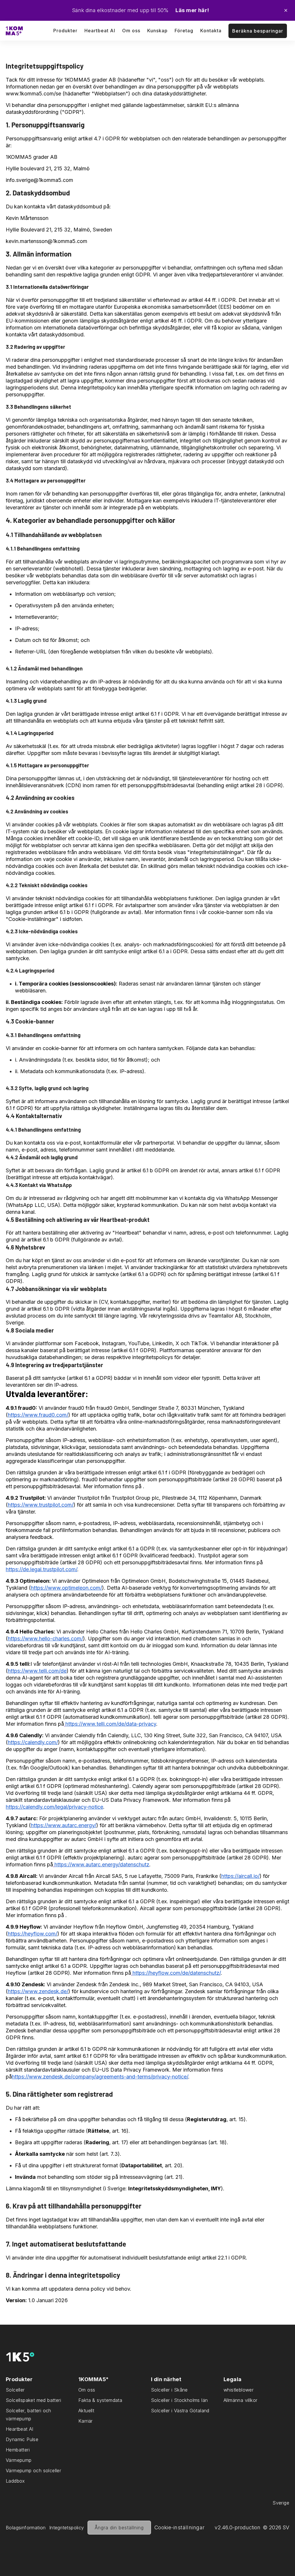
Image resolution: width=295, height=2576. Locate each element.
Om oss (87, 2390)
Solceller (15, 2390)
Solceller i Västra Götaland (180, 2411)
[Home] (14, 31)
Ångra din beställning (119, 2528)
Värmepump (19, 2460)
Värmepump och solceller (33, 2471)
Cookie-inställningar (180, 2527)
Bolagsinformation (26, 2528)
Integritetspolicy (67, 2528)
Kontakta (211, 31)
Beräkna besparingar (258, 31)
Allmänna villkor (240, 2400)
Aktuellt (86, 2411)
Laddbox (15, 2481)
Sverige (281, 2503)
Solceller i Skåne (169, 2390)
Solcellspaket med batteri (33, 2400)
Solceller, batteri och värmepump (29, 2415)
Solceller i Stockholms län (179, 2400)
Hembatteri (18, 2450)
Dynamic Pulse (22, 2439)
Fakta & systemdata (100, 2400)
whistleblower (239, 2390)
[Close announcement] (286, 10)
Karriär (86, 2421)
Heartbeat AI (100, 31)
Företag (184, 31)
